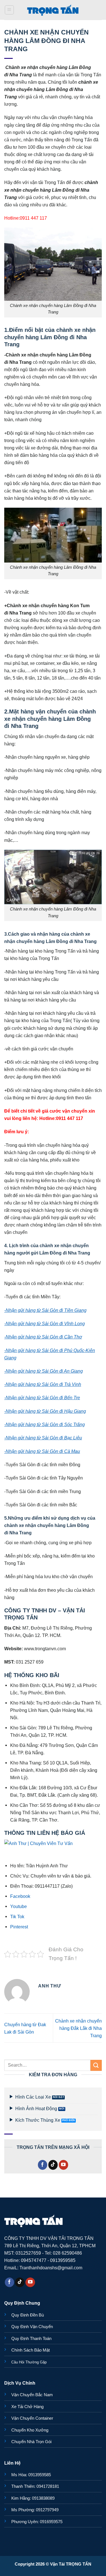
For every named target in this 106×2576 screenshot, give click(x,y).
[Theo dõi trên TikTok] (53, 2165)
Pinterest (19, 1927)
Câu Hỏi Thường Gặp (29, 2362)
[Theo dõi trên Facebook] (43, 2165)
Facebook (20, 1896)
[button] (9, 10)
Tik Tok (17, 1917)
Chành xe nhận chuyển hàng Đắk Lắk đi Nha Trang (78, 2028)
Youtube (19, 1906)
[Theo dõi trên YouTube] (64, 2165)
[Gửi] (96, 2065)
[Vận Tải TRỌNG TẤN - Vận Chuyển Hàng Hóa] (53, 10)
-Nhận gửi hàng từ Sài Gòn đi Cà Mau (42, 1451)
